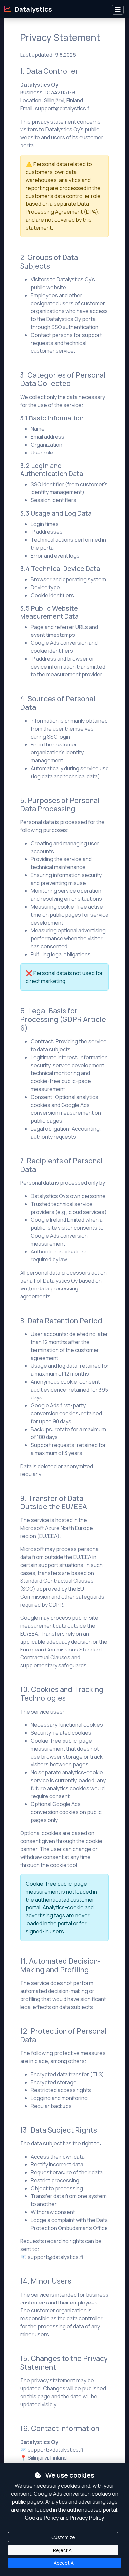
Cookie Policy (42, 2518)
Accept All (65, 2563)
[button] (118, 10)
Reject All (63, 2550)
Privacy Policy (87, 2518)
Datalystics (33, 9)
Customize (63, 2537)
